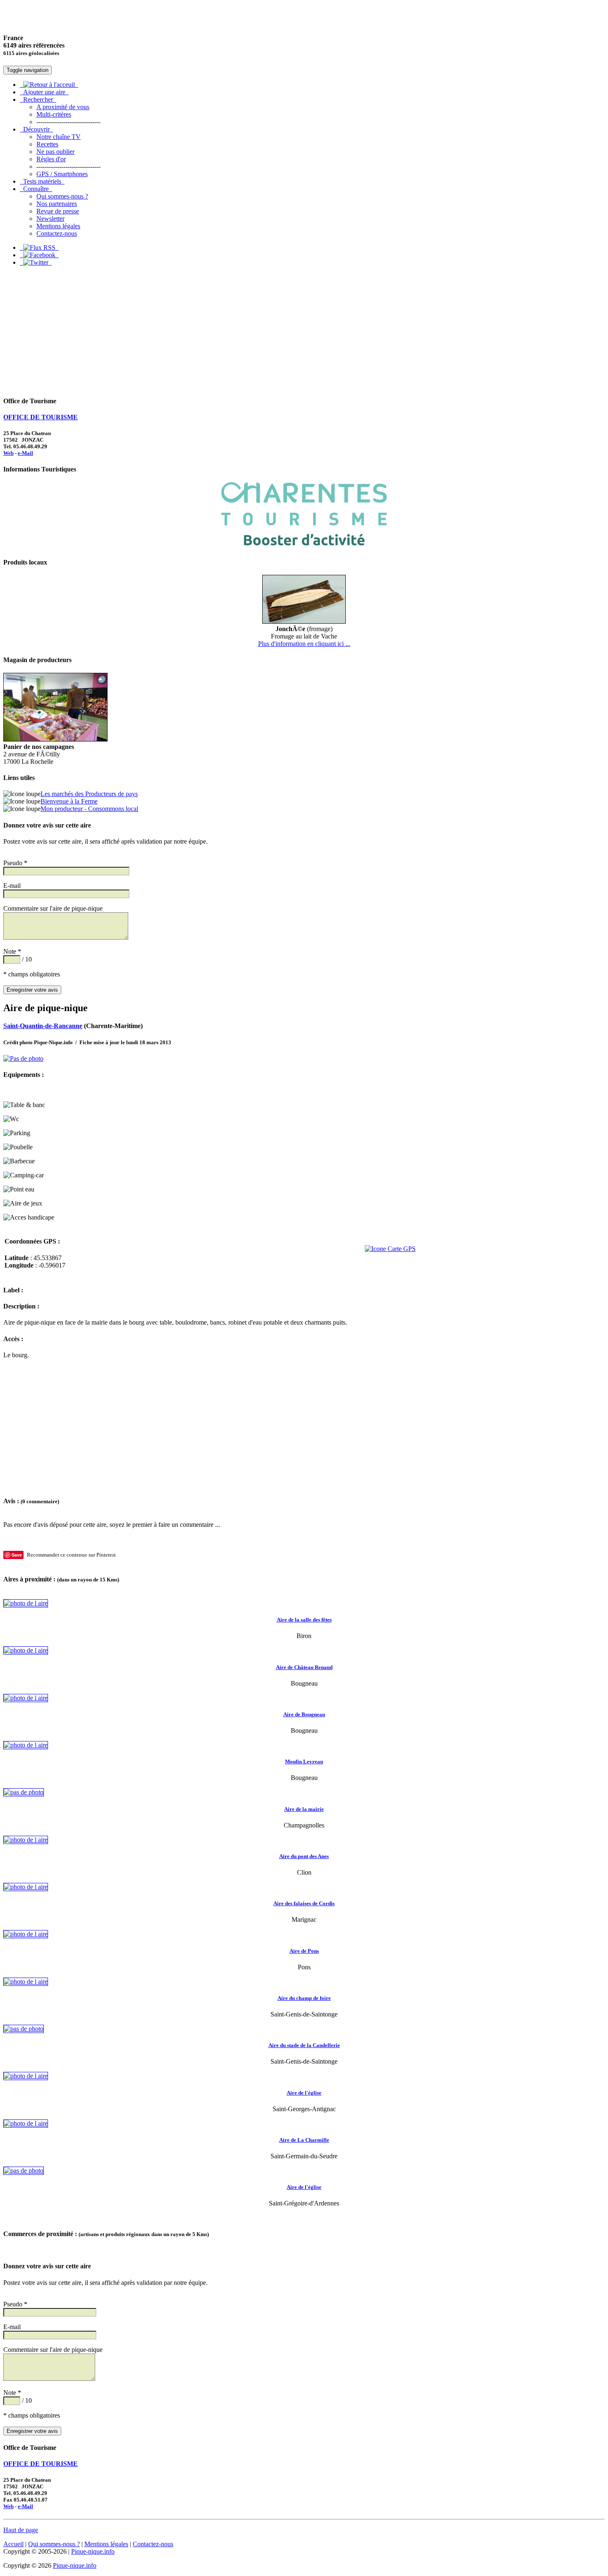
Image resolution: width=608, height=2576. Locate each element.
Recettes (47, 144)
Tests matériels (42, 181)
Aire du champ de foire (304, 1998)
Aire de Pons (304, 1951)
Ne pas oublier (55, 152)
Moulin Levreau (304, 1762)
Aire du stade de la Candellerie (304, 2045)
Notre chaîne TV (59, 137)
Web (8, 453)
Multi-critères (54, 114)
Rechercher (38, 99)
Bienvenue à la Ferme (69, 801)
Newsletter (50, 219)
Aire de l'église (304, 2093)
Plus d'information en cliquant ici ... (304, 644)
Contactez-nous (57, 233)
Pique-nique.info (93, 2551)
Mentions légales (58, 226)
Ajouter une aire (44, 92)
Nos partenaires (57, 204)
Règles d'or (51, 159)
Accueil (13, 2544)
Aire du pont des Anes (304, 1856)
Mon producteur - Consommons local (89, 809)
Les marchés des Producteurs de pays (89, 794)
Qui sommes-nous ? (62, 196)
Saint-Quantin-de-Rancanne (43, 1026)
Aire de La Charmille (304, 2140)
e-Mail (25, 453)
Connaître (36, 189)
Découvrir (36, 129)
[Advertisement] (304, 331)
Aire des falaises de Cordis (304, 1903)
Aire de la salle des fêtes (304, 1620)
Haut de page (21, 2530)
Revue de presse (58, 211)
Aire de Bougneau (304, 1714)
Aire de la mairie (304, 1809)
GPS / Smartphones (62, 174)
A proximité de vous (63, 107)
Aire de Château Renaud (304, 1667)
